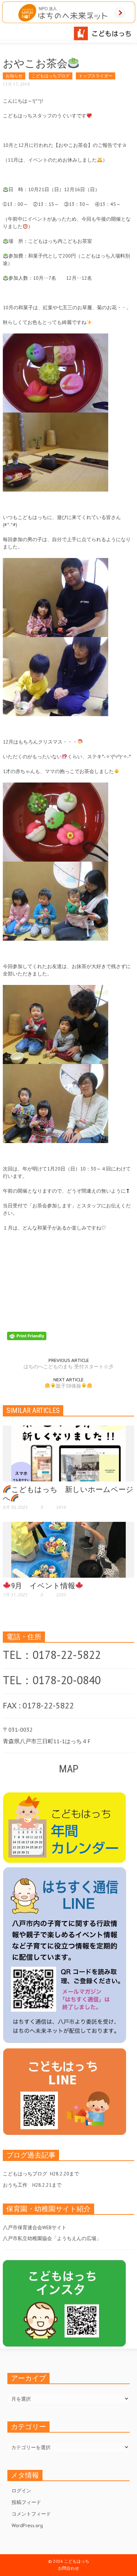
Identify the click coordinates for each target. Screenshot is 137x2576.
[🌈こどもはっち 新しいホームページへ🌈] (68, 1453)
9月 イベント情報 (43, 1586)
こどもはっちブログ (51, 76)
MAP (69, 1769)
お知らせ (14, 76)
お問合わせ (68, 2568)
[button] (27, 32)
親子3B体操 (68, 1386)
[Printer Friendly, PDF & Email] (27, 1336)
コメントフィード (31, 2514)
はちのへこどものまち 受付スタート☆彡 (68, 1367)
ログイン (21, 2491)
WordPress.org (27, 2525)
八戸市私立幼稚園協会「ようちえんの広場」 (52, 2238)
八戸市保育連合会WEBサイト (35, 2227)
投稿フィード (26, 2502)
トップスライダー (96, 76)
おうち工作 (15, 2185)
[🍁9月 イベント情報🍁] (68, 1549)
